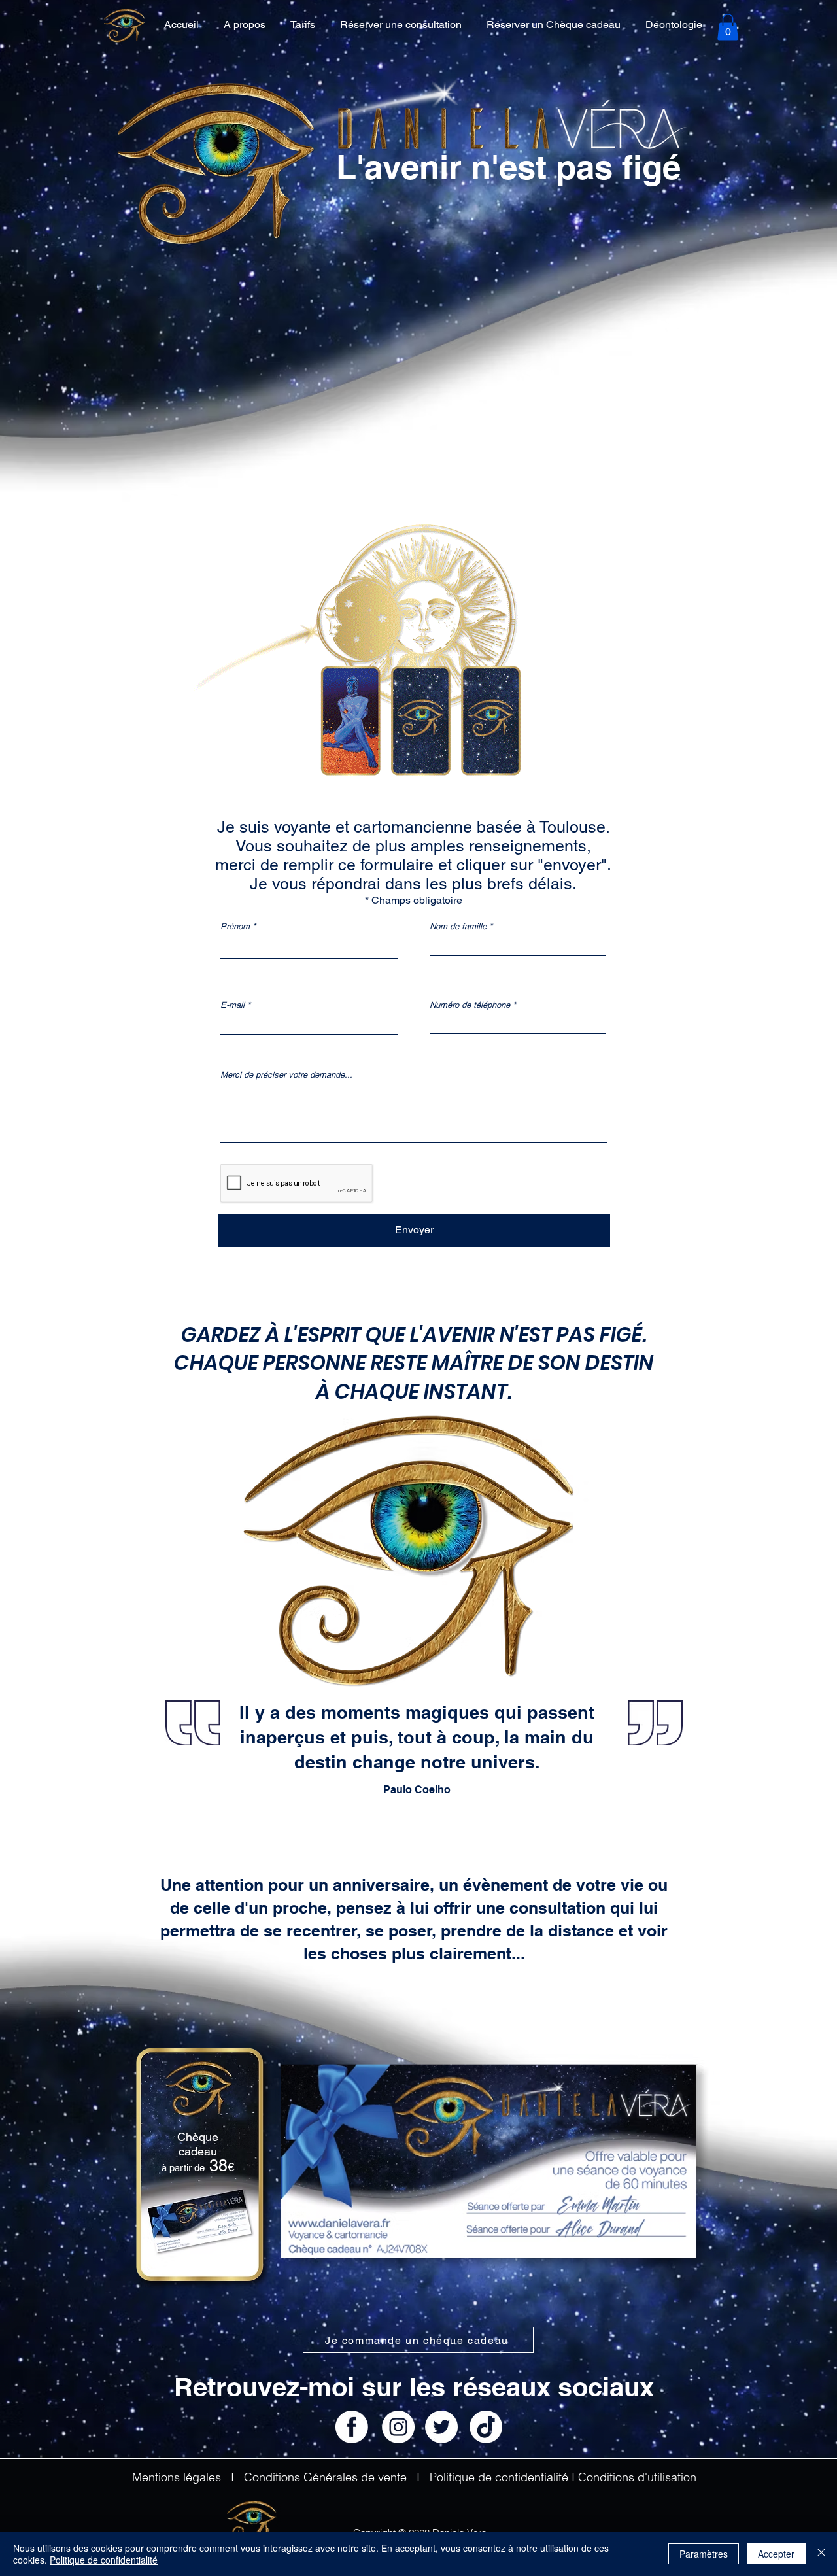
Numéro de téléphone (470, 1005)
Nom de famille (458, 926)
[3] (430, 481)
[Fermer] (821, 2554)
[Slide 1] (407, 481)
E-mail (232, 1005)
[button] (728, 27)
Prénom (236, 926)
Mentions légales (177, 2477)
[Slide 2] (418, 481)
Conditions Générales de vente (325, 2477)
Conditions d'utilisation (637, 2477)
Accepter (776, 2554)
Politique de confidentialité (499, 2477)
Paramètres (704, 2554)
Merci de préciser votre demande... (286, 1075)
